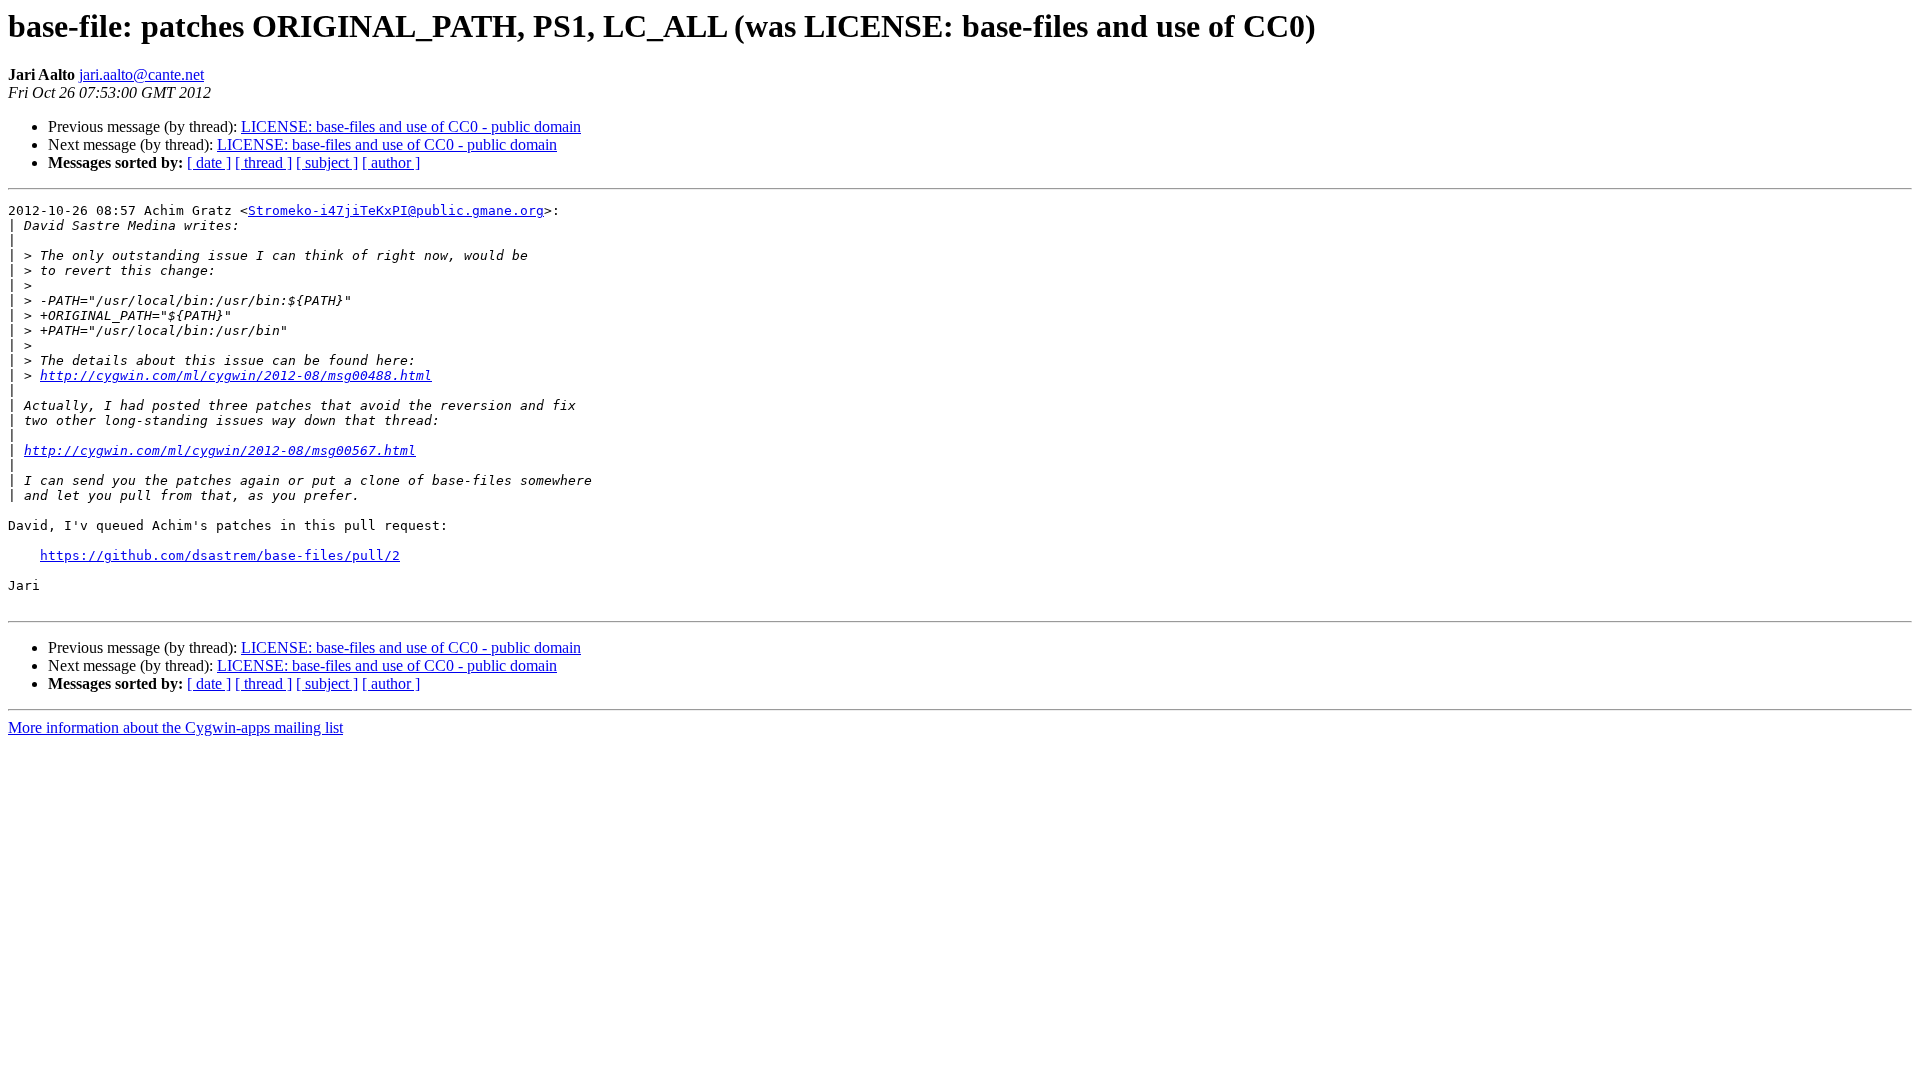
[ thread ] (263, 162)
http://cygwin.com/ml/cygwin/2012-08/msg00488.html (236, 375)
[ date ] (209, 162)
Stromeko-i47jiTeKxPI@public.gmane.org (396, 210)
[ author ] (391, 162)
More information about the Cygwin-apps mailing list (175, 727)
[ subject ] (327, 162)
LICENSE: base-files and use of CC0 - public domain (411, 126)
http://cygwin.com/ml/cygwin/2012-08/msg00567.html (220, 450)
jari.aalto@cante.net (141, 74)
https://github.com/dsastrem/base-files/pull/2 (220, 555)
